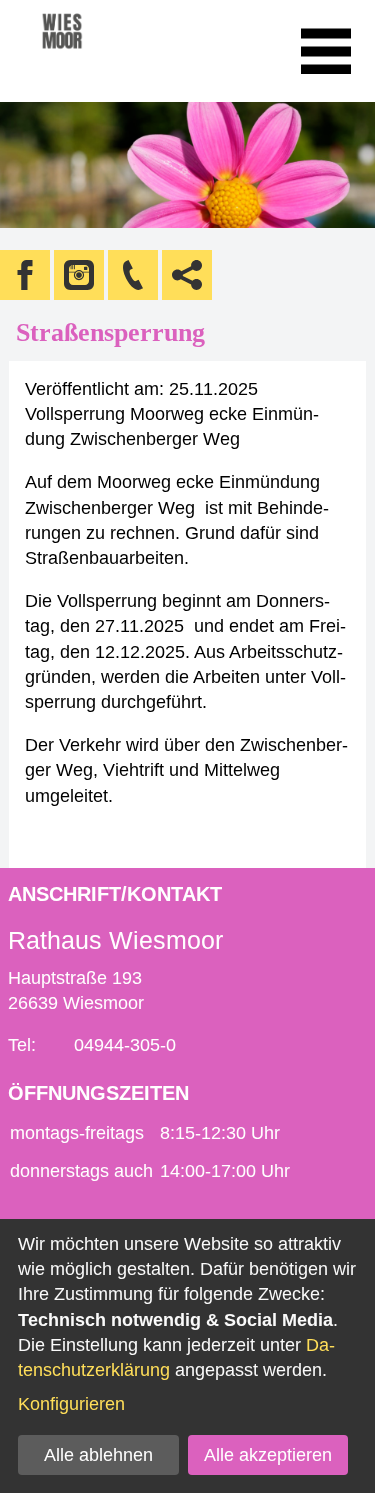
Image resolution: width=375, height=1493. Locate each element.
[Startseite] (89, 51)
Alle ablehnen (98, 1455)
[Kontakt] (133, 275)
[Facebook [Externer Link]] (25, 275)
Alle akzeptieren (268, 1455)
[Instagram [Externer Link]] (79, 275)
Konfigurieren (71, 1404)
